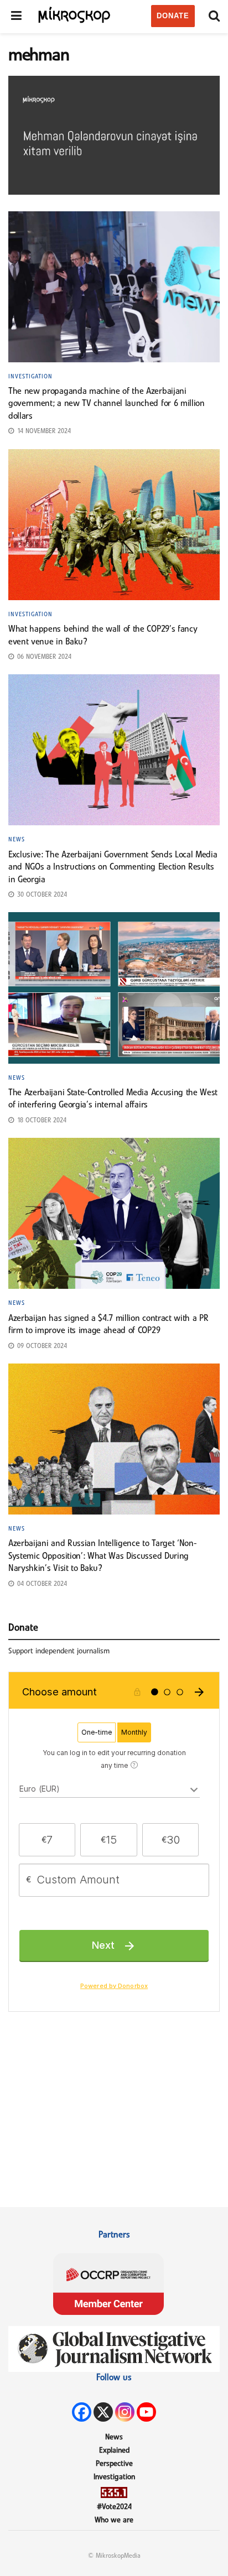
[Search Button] (214, 17)
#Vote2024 (114, 2507)
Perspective (114, 2464)
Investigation (30, 377)
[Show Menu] (16, 17)
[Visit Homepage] (75, 14)
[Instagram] (125, 2412)
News (17, 840)
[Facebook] (82, 2412)
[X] (103, 2412)
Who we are (114, 2520)
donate (173, 16)
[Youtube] (146, 2412)
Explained (114, 2451)
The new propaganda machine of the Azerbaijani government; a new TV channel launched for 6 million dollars (107, 404)
